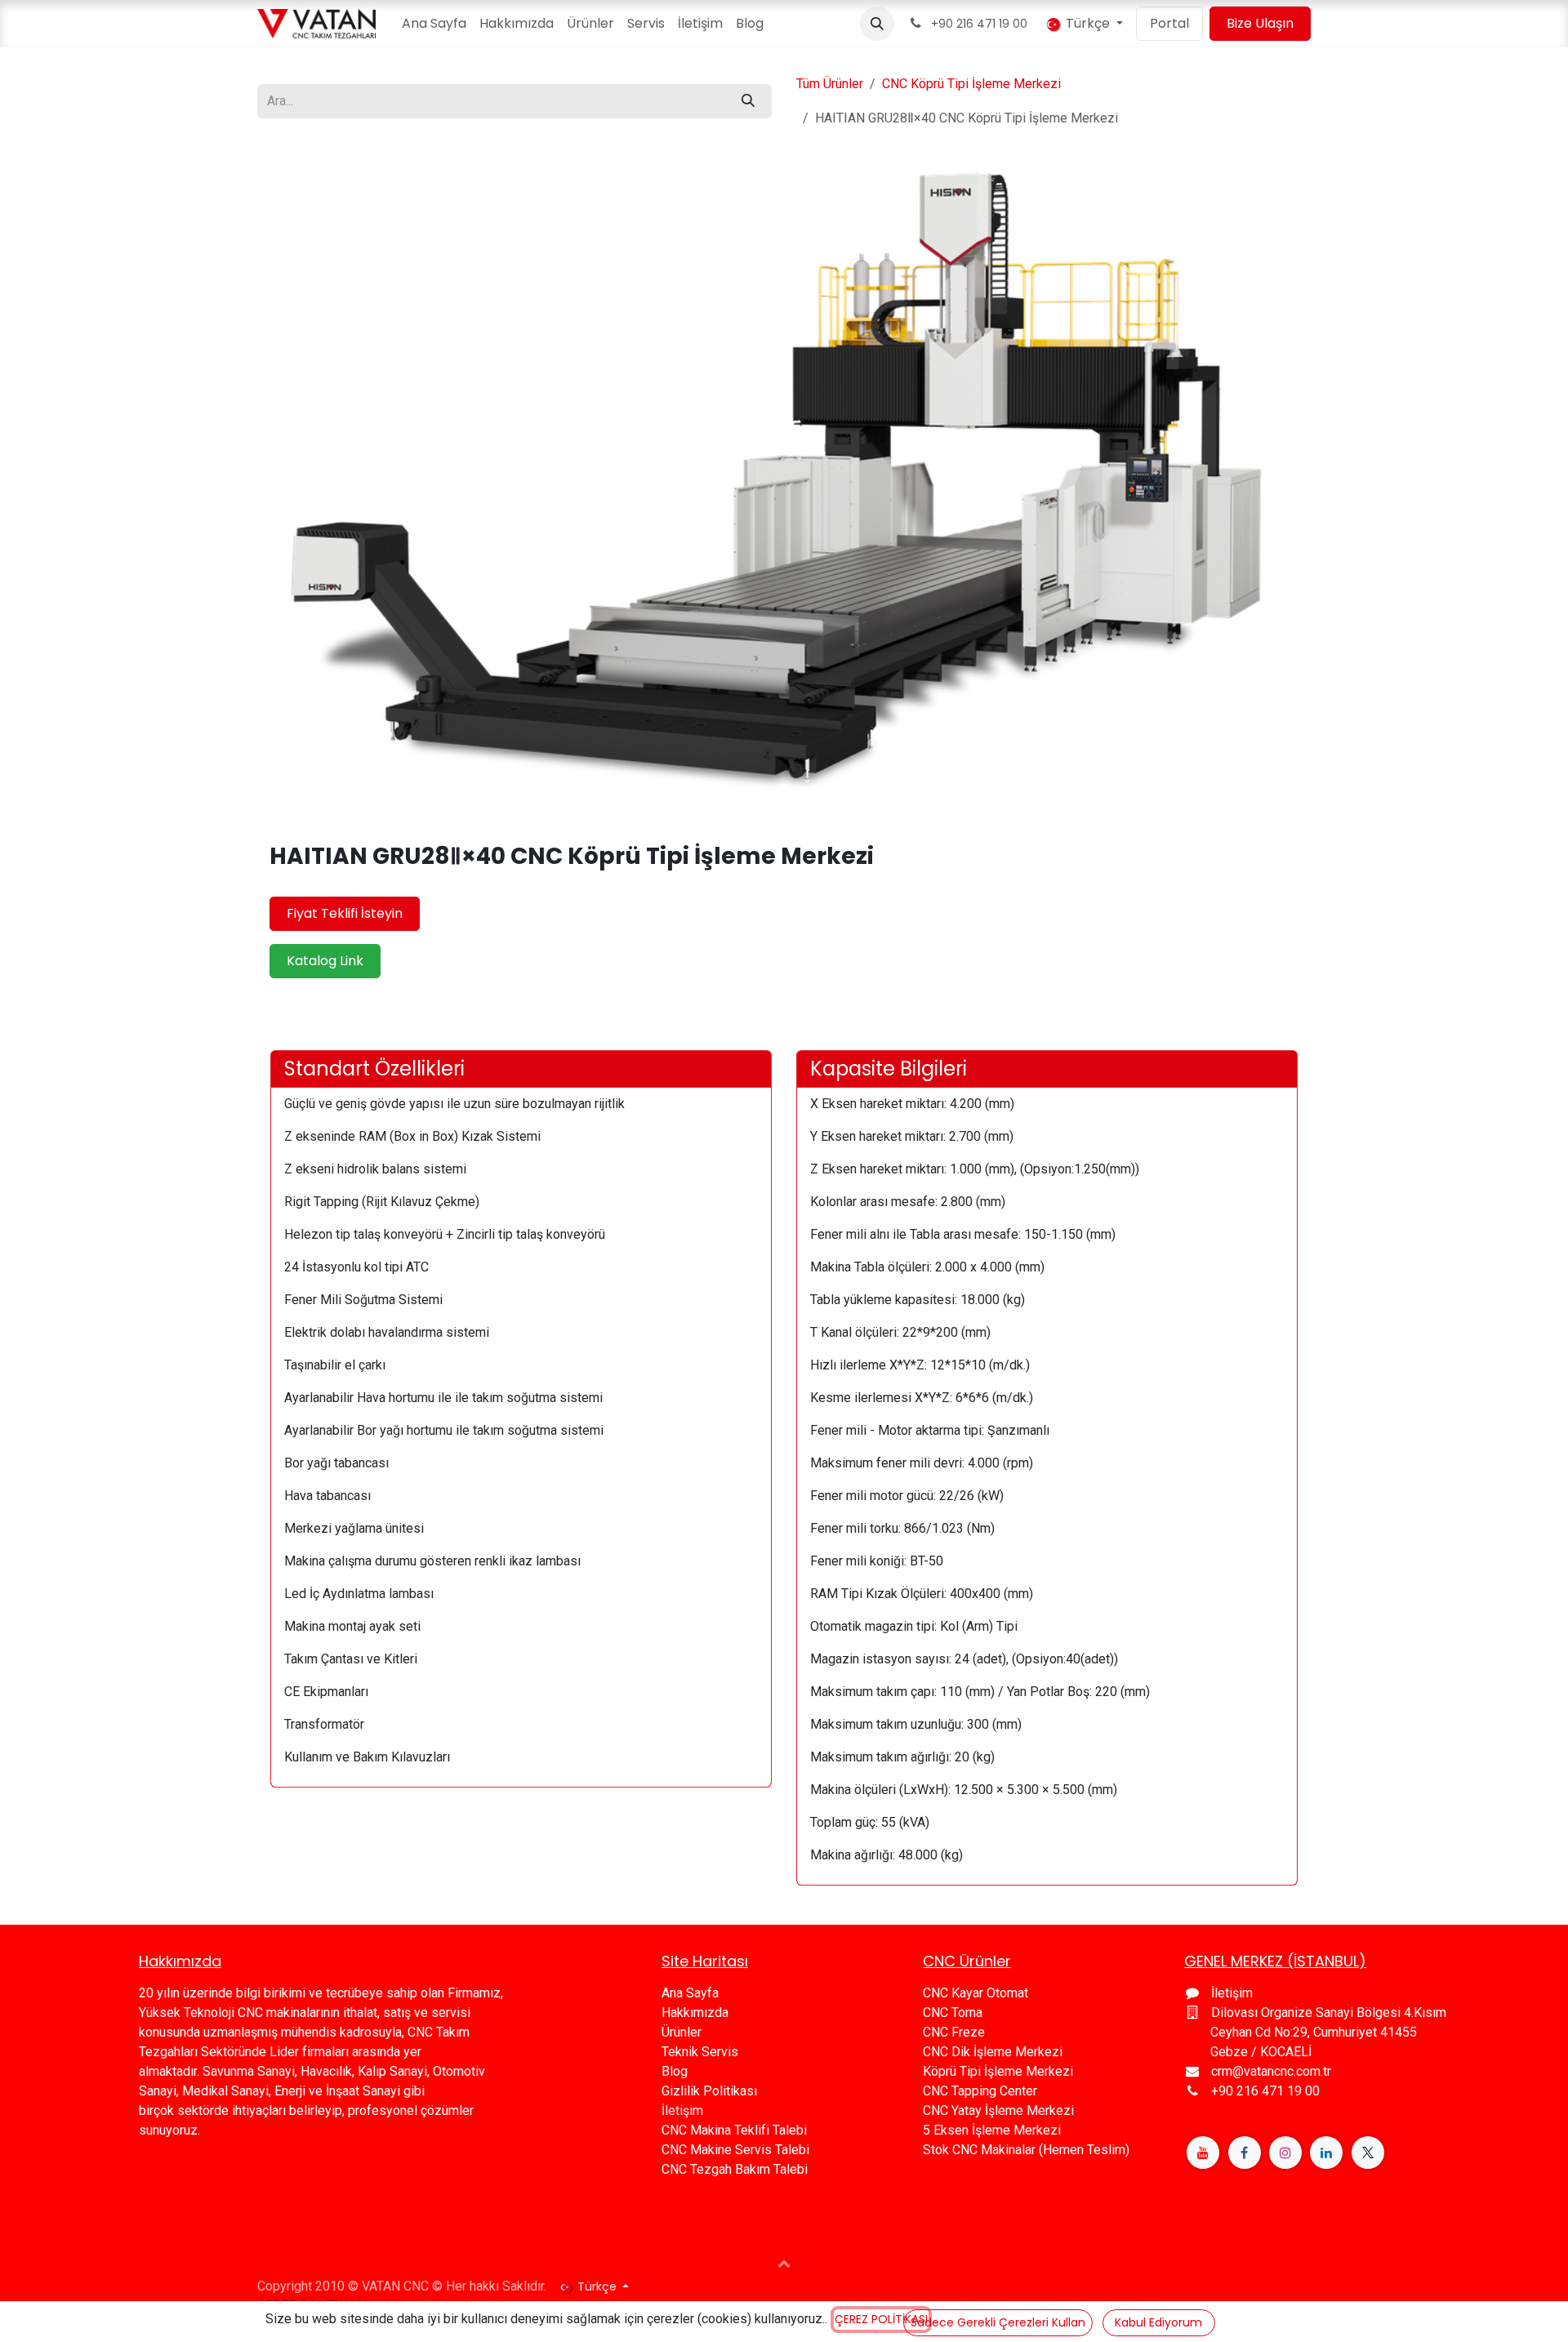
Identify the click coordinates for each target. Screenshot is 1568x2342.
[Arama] (748, 101)
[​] (1203, 2153)
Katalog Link (325, 961)
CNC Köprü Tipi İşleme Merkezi (971, 84)
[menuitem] (434, 24)
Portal (1169, 23)
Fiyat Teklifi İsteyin (345, 913)
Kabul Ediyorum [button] (1158, 2322)
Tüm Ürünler (830, 84)
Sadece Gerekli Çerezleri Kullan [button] (998, 2322)
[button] (877, 24)
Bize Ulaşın (1260, 23)
